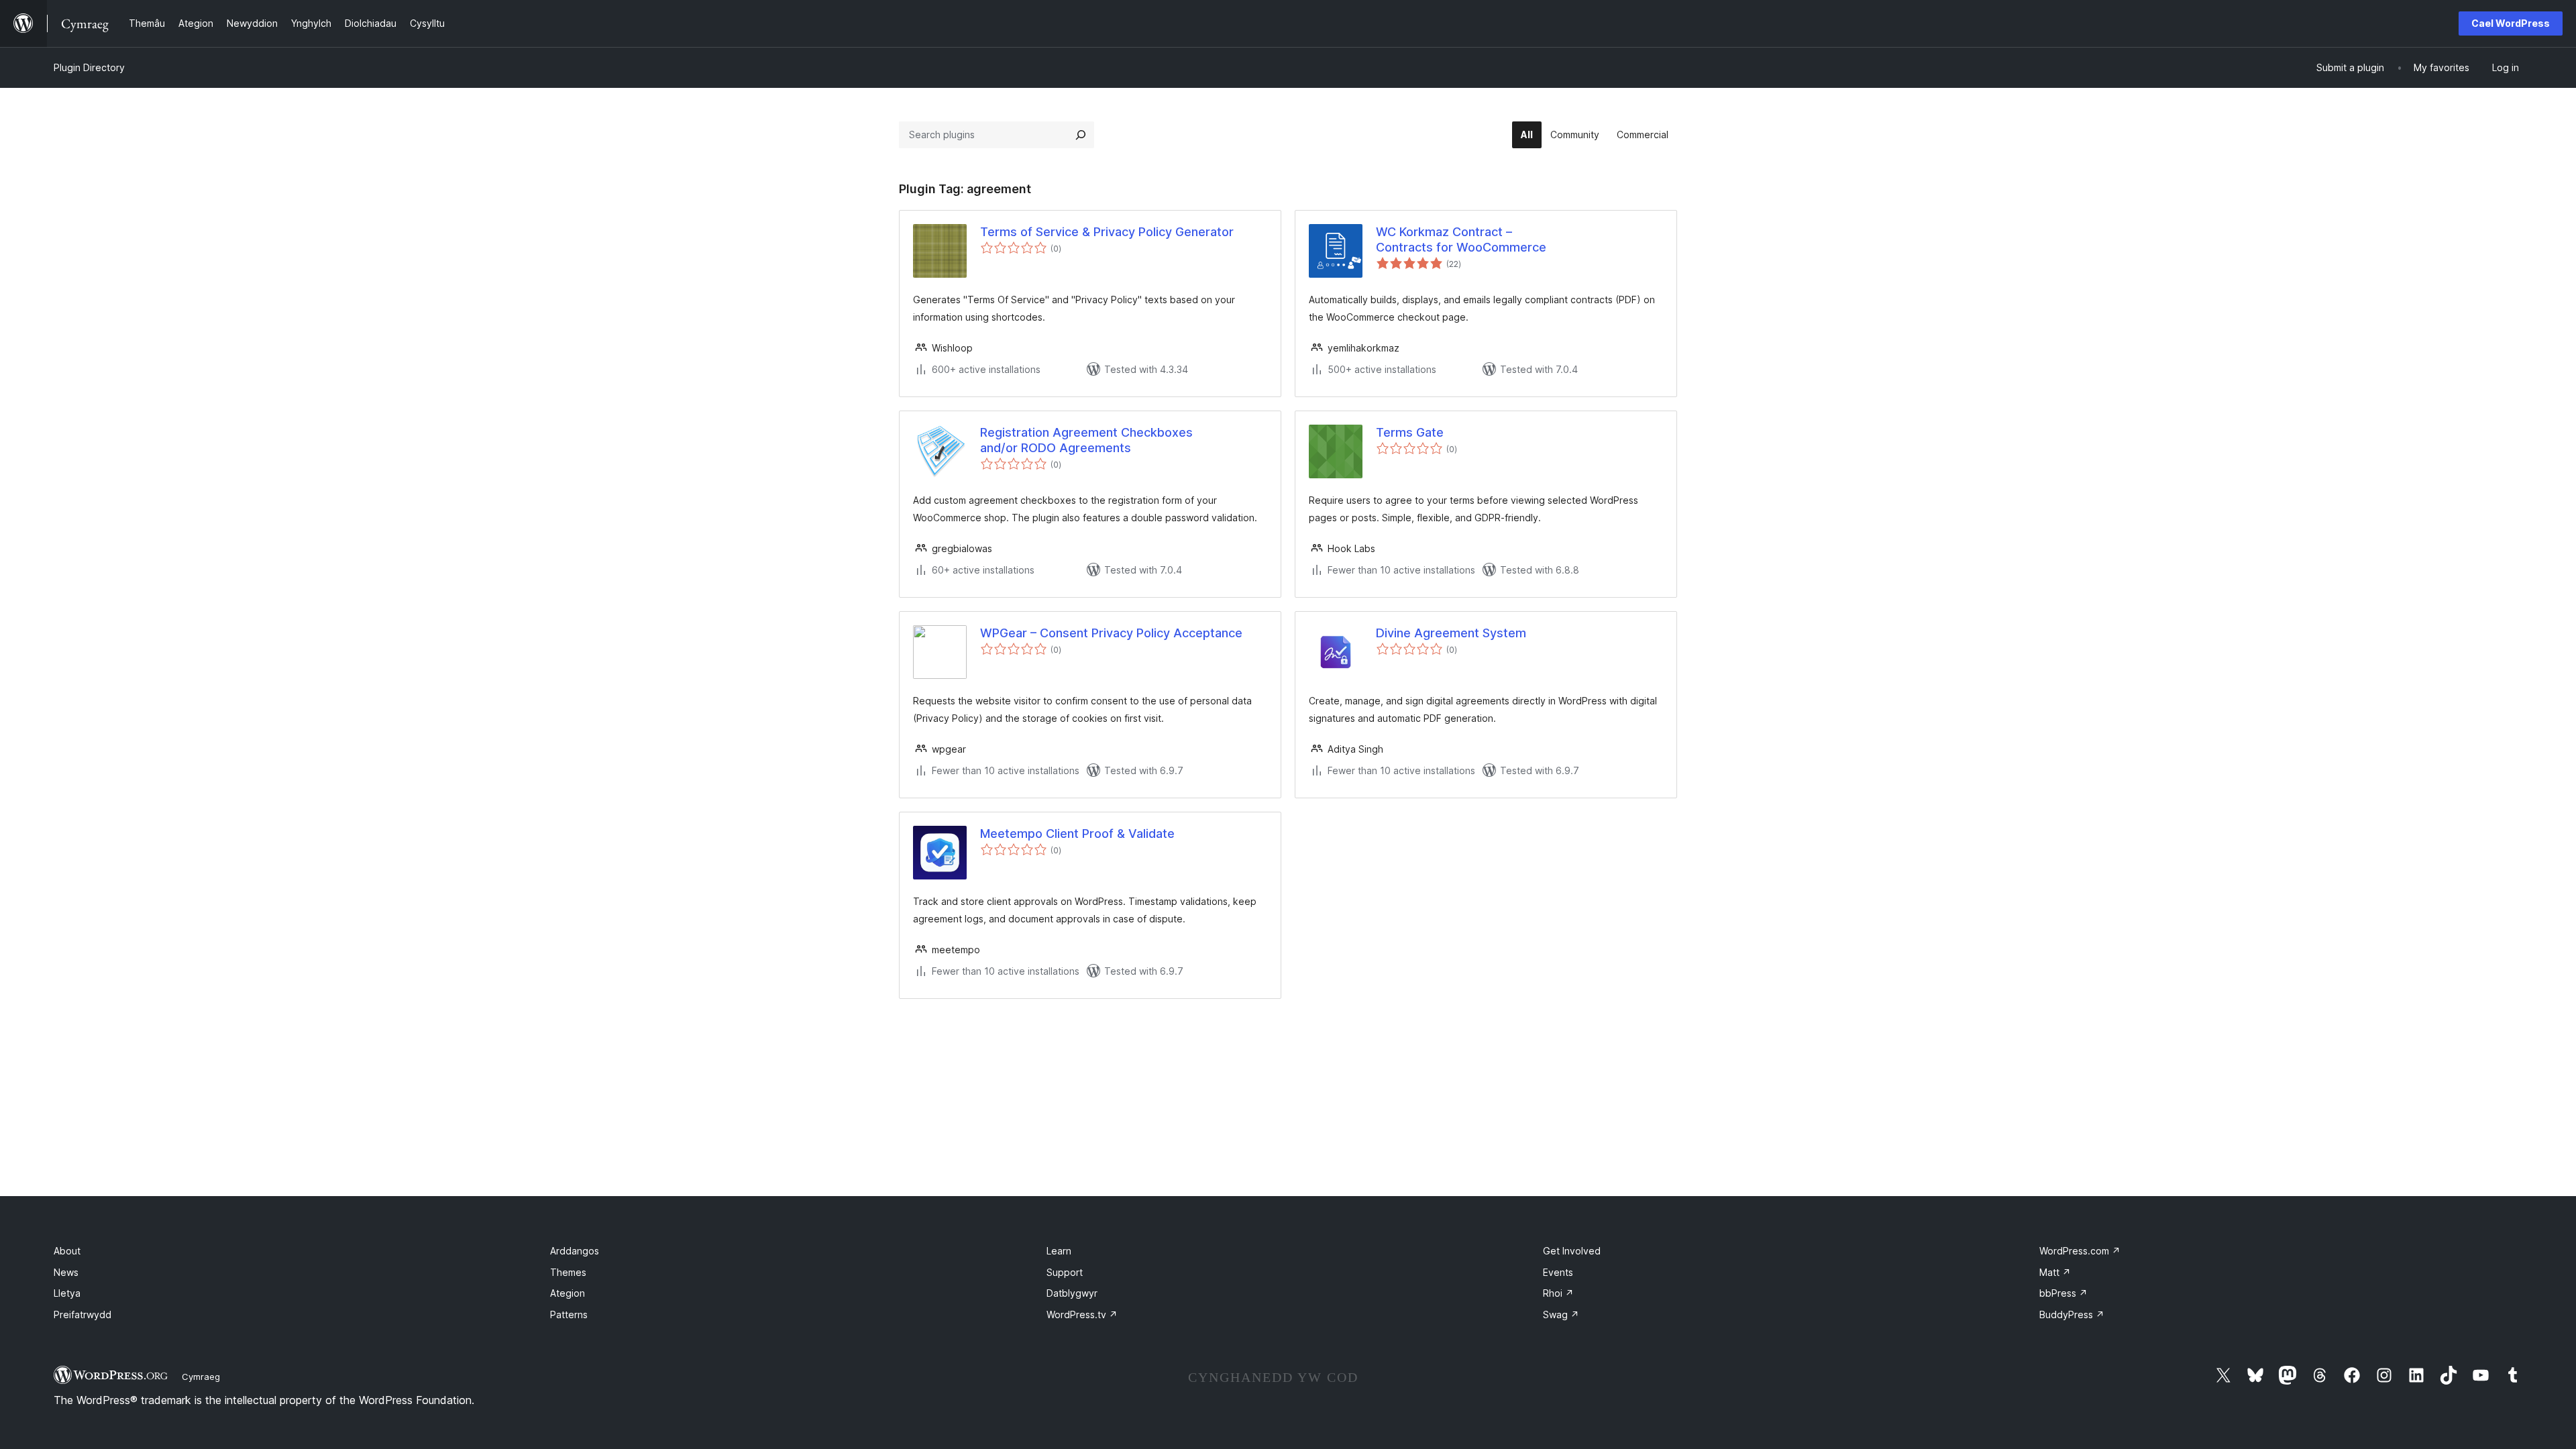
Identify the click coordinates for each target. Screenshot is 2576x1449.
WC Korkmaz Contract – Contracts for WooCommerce (1461, 239)
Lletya (67, 1293)
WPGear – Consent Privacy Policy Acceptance (1111, 633)
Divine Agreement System (1451, 633)
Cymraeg (201, 1377)
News (66, 1272)
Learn (1059, 1251)
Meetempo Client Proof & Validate (1077, 834)
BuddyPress (2072, 1314)
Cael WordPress (2511, 23)
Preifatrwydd (83, 1314)
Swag (1561, 1314)
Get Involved (1572, 1251)
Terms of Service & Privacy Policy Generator (1107, 232)
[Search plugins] (1081, 135)
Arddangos (575, 1251)
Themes (568, 1272)
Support (1065, 1272)
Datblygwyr (1072, 1293)
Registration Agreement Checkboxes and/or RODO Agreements (1086, 440)
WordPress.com (2080, 1251)
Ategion (568, 1293)
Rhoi (1558, 1293)
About (67, 1251)
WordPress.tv (1082, 1314)
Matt (2055, 1272)
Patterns (569, 1314)
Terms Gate (1410, 432)
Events (1558, 1272)
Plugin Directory (89, 67)
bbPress (2063, 1293)
